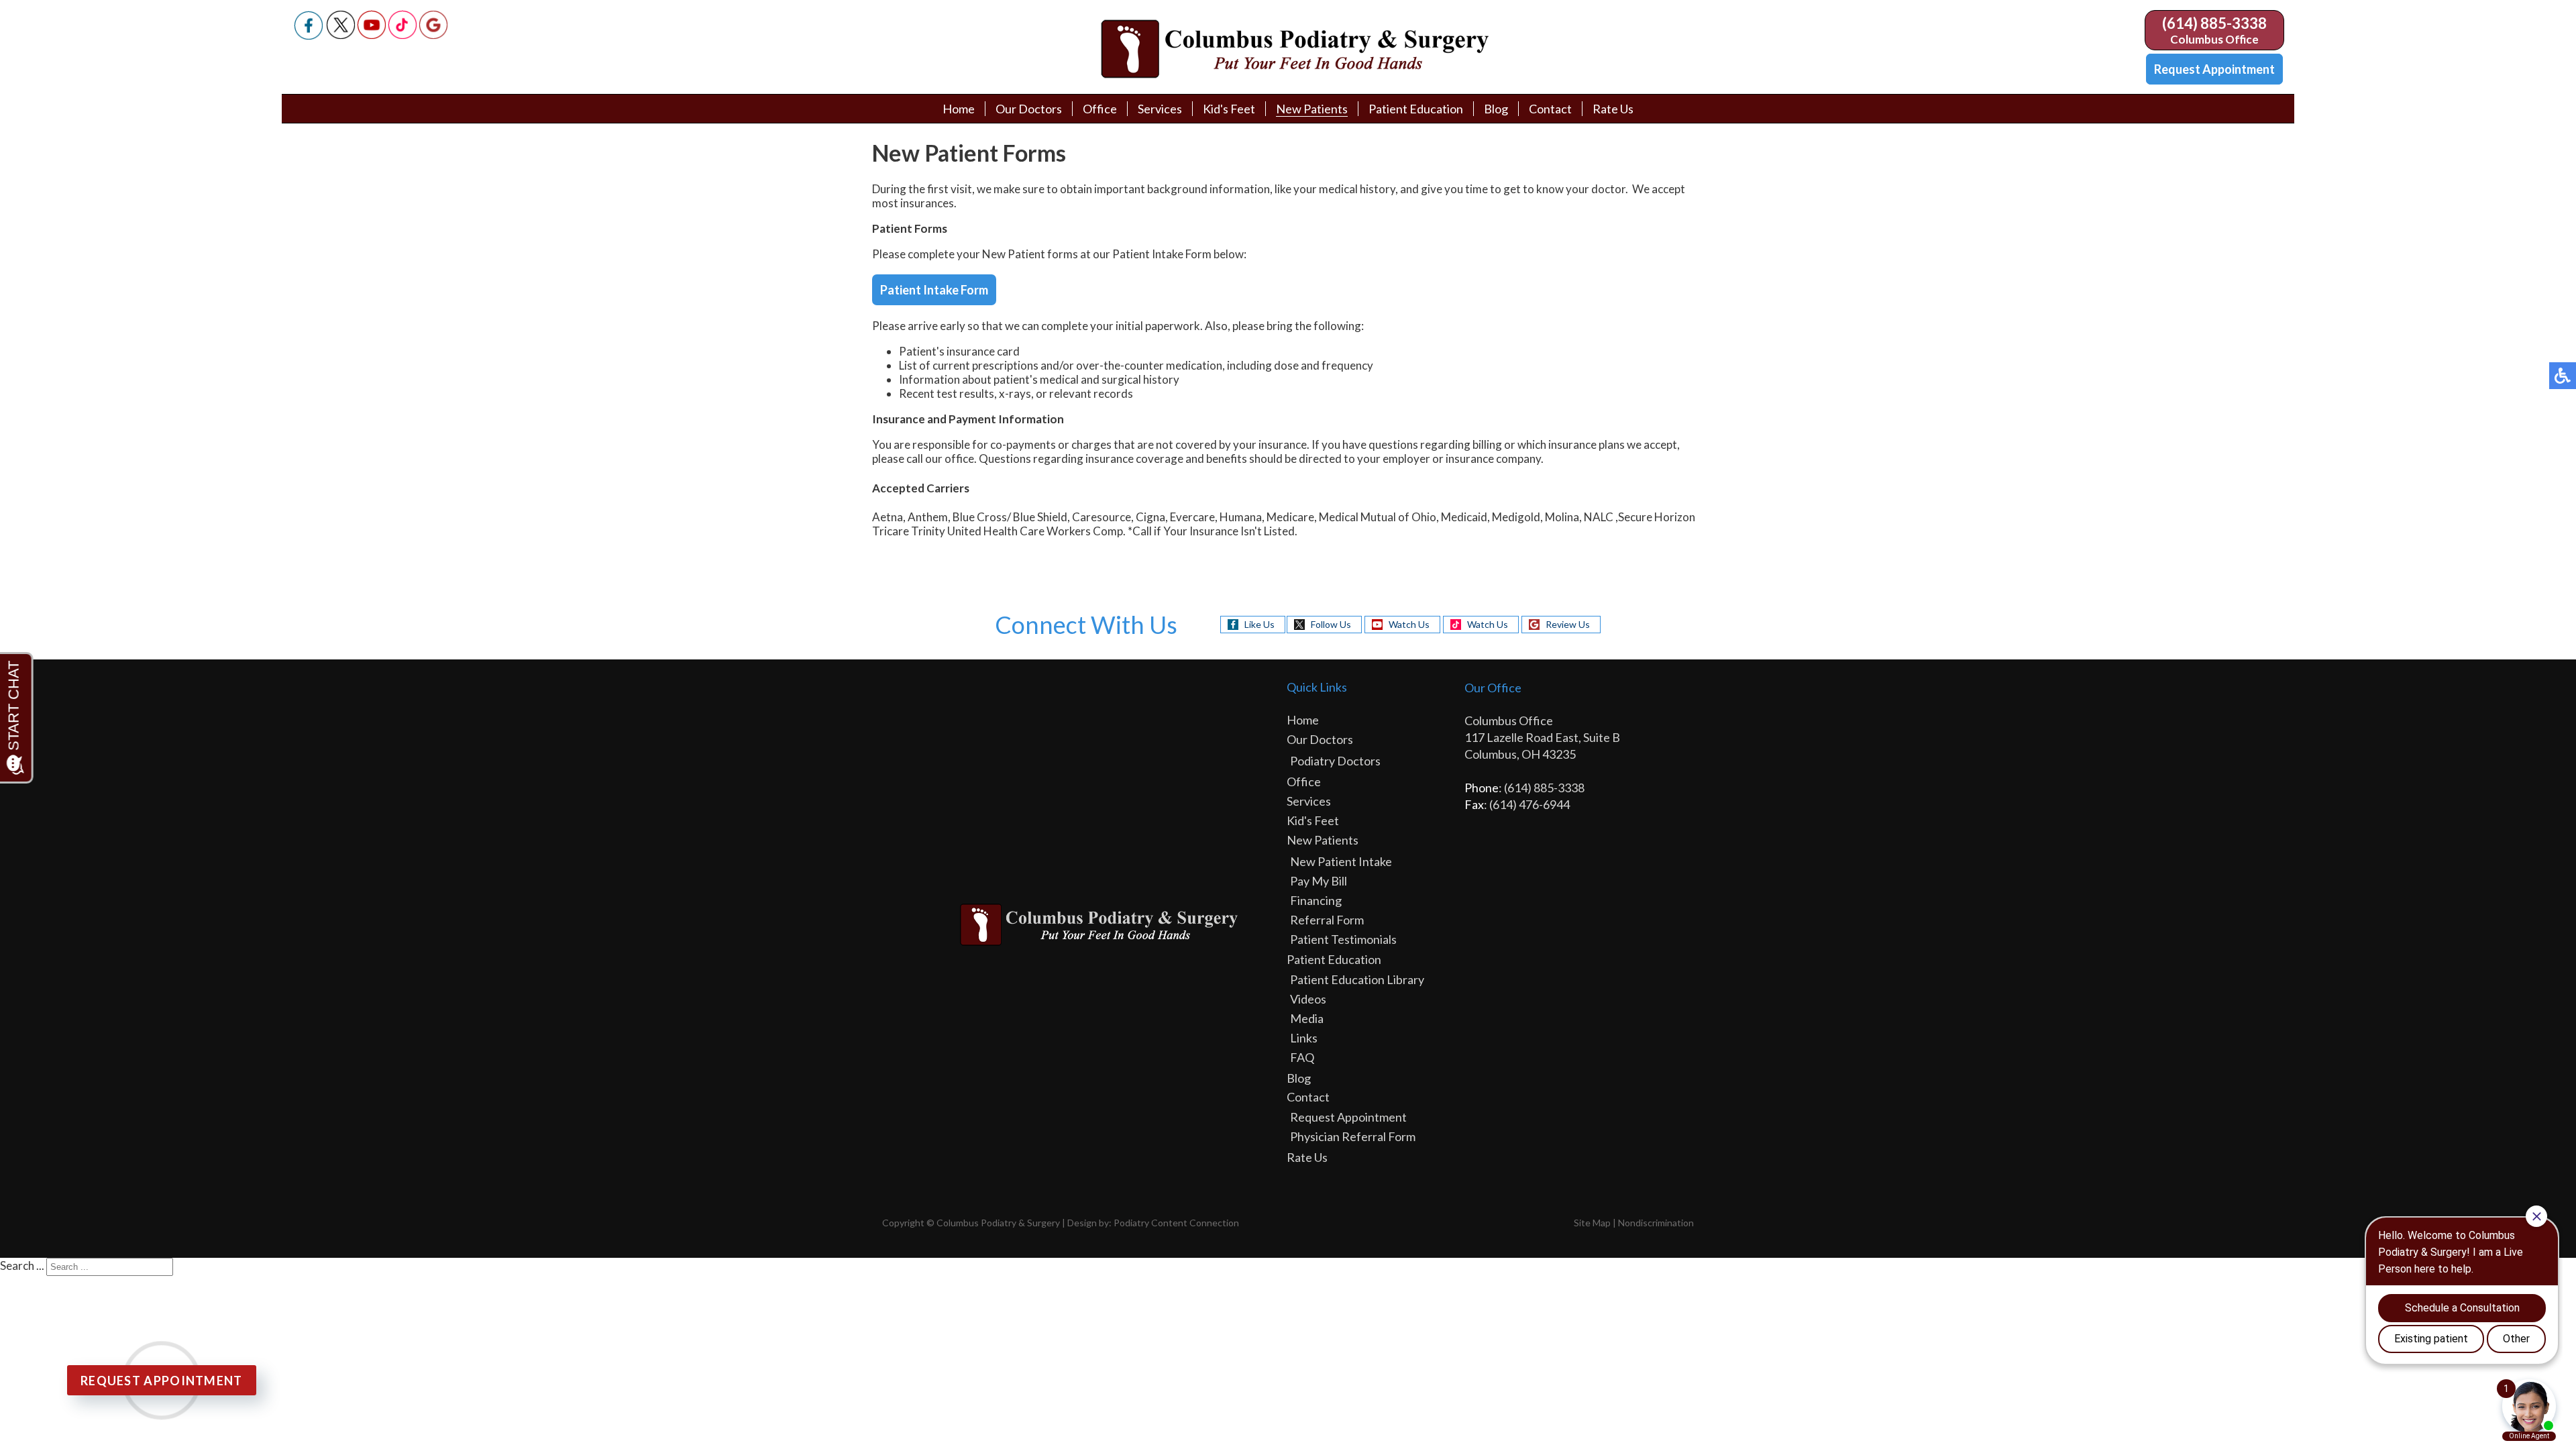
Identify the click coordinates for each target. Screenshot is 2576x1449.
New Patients (1312, 109)
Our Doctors (1029, 109)
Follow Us (1331, 624)
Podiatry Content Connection (1176, 1223)
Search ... (22, 1266)
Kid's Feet (1229, 109)
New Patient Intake (1341, 861)
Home (959, 109)
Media (1307, 1018)
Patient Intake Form (934, 290)
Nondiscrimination (1656, 1223)
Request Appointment (2214, 69)
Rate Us (1613, 109)
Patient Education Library (1357, 979)
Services (1160, 109)
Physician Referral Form (1353, 1136)
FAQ (1302, 1057)
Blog (1496, 109)
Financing (1316, 900)
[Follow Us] (341, 35)
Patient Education (1416, 109)
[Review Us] (433, 35)
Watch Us (1409, 624)
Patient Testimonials (1343, 939)
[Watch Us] (372, 35)
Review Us (1568, 624)
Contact (1550, 109)
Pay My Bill (1319, 881)
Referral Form (1327, 920)
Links (1304, 1038)
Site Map (1592, 1223)
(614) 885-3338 (2214, 23)
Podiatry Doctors (1335, 761)
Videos (1308, 999)
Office (1100, 109)
